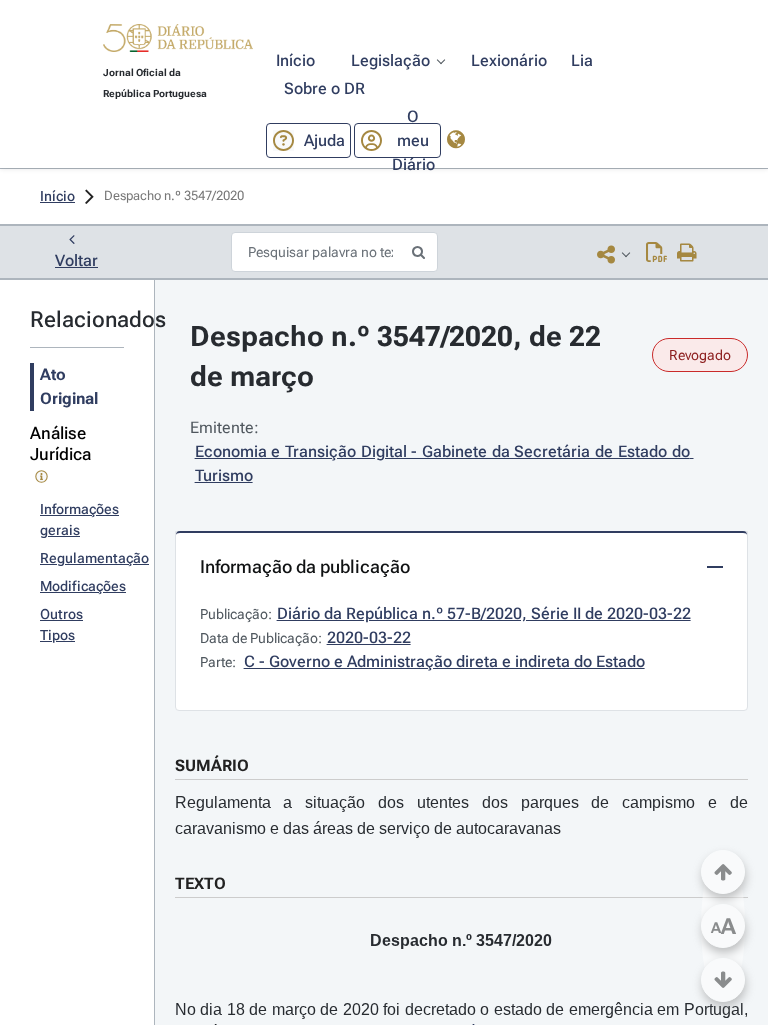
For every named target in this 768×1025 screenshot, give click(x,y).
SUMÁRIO (212, 765)
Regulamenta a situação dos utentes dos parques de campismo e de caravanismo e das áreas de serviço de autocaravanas (461, 815)
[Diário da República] (178, 42)
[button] (178, 41)
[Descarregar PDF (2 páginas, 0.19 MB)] (656, 254)
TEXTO (200, 883)
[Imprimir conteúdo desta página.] (687, 254)
